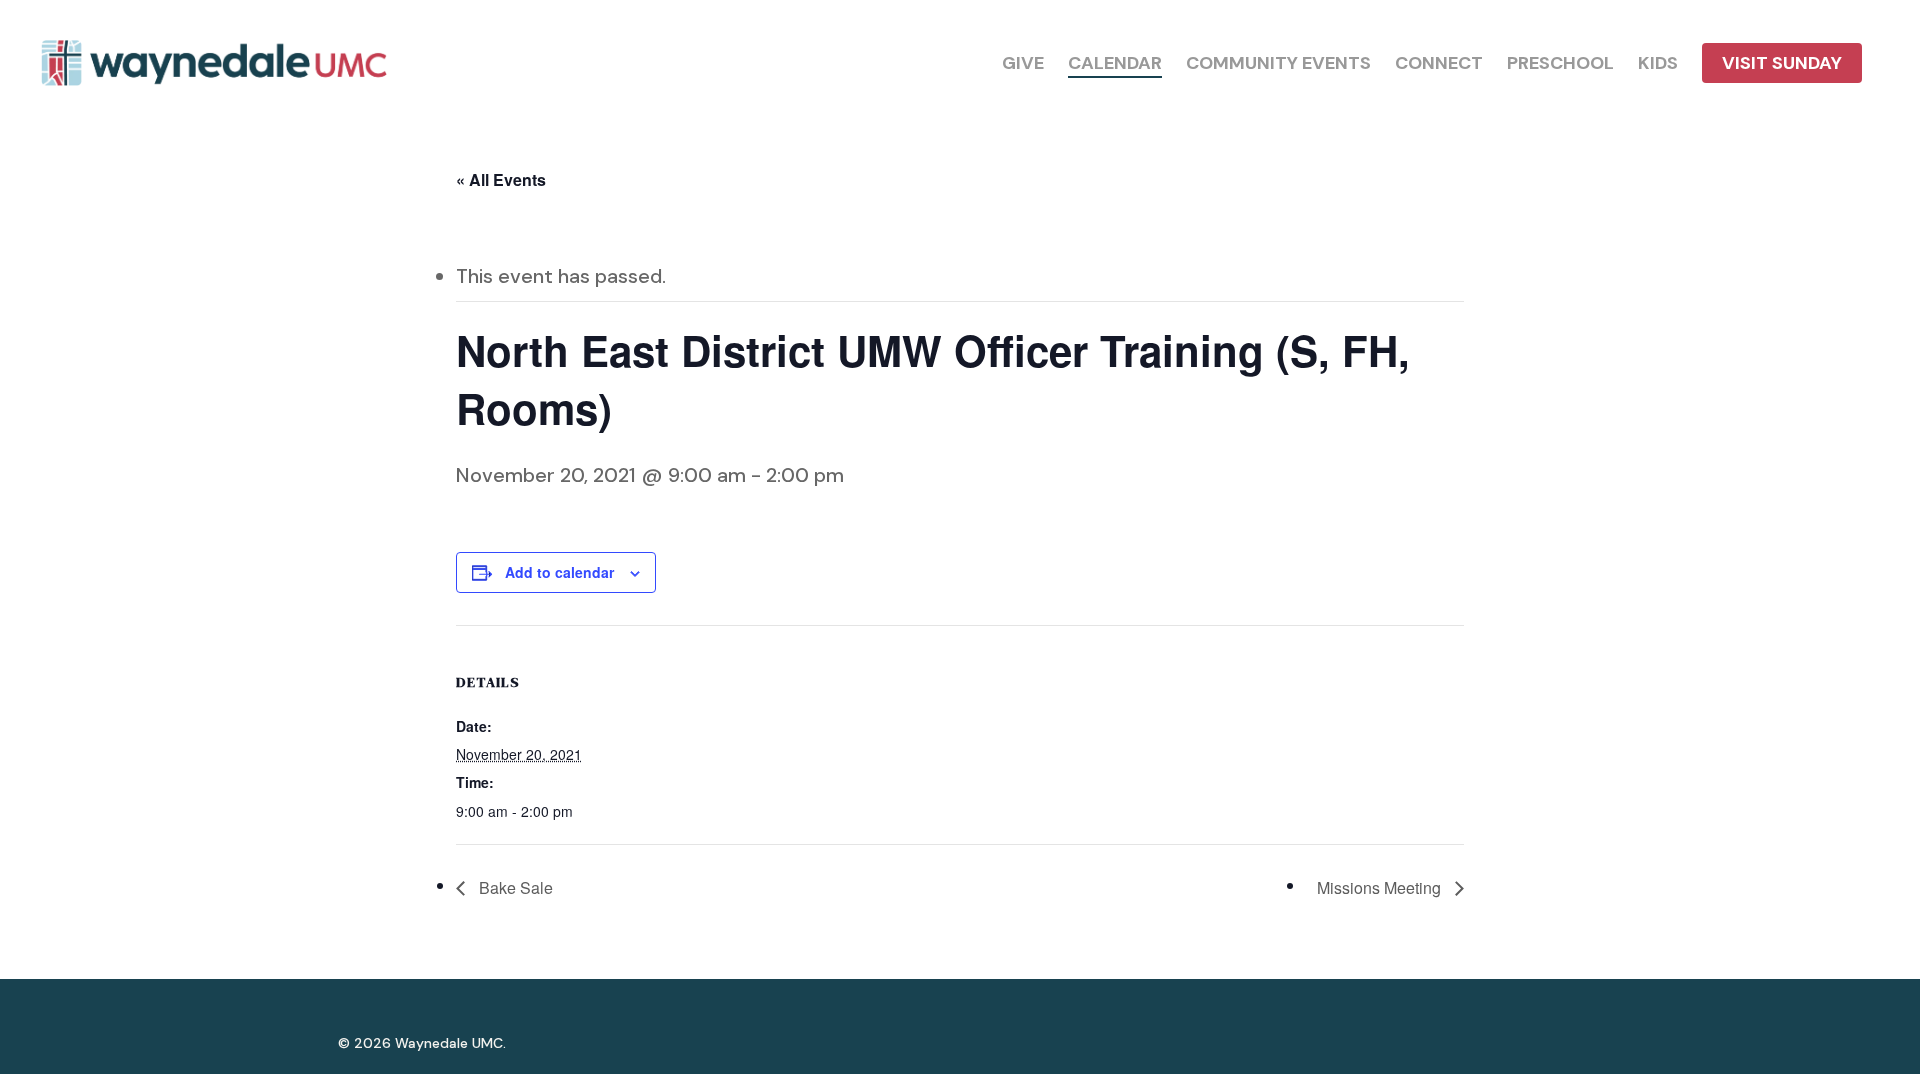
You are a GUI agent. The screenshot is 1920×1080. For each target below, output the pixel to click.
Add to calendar (559, 572)
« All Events (501, 179)
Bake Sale (514, 887)
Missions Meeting (1381, 887)
